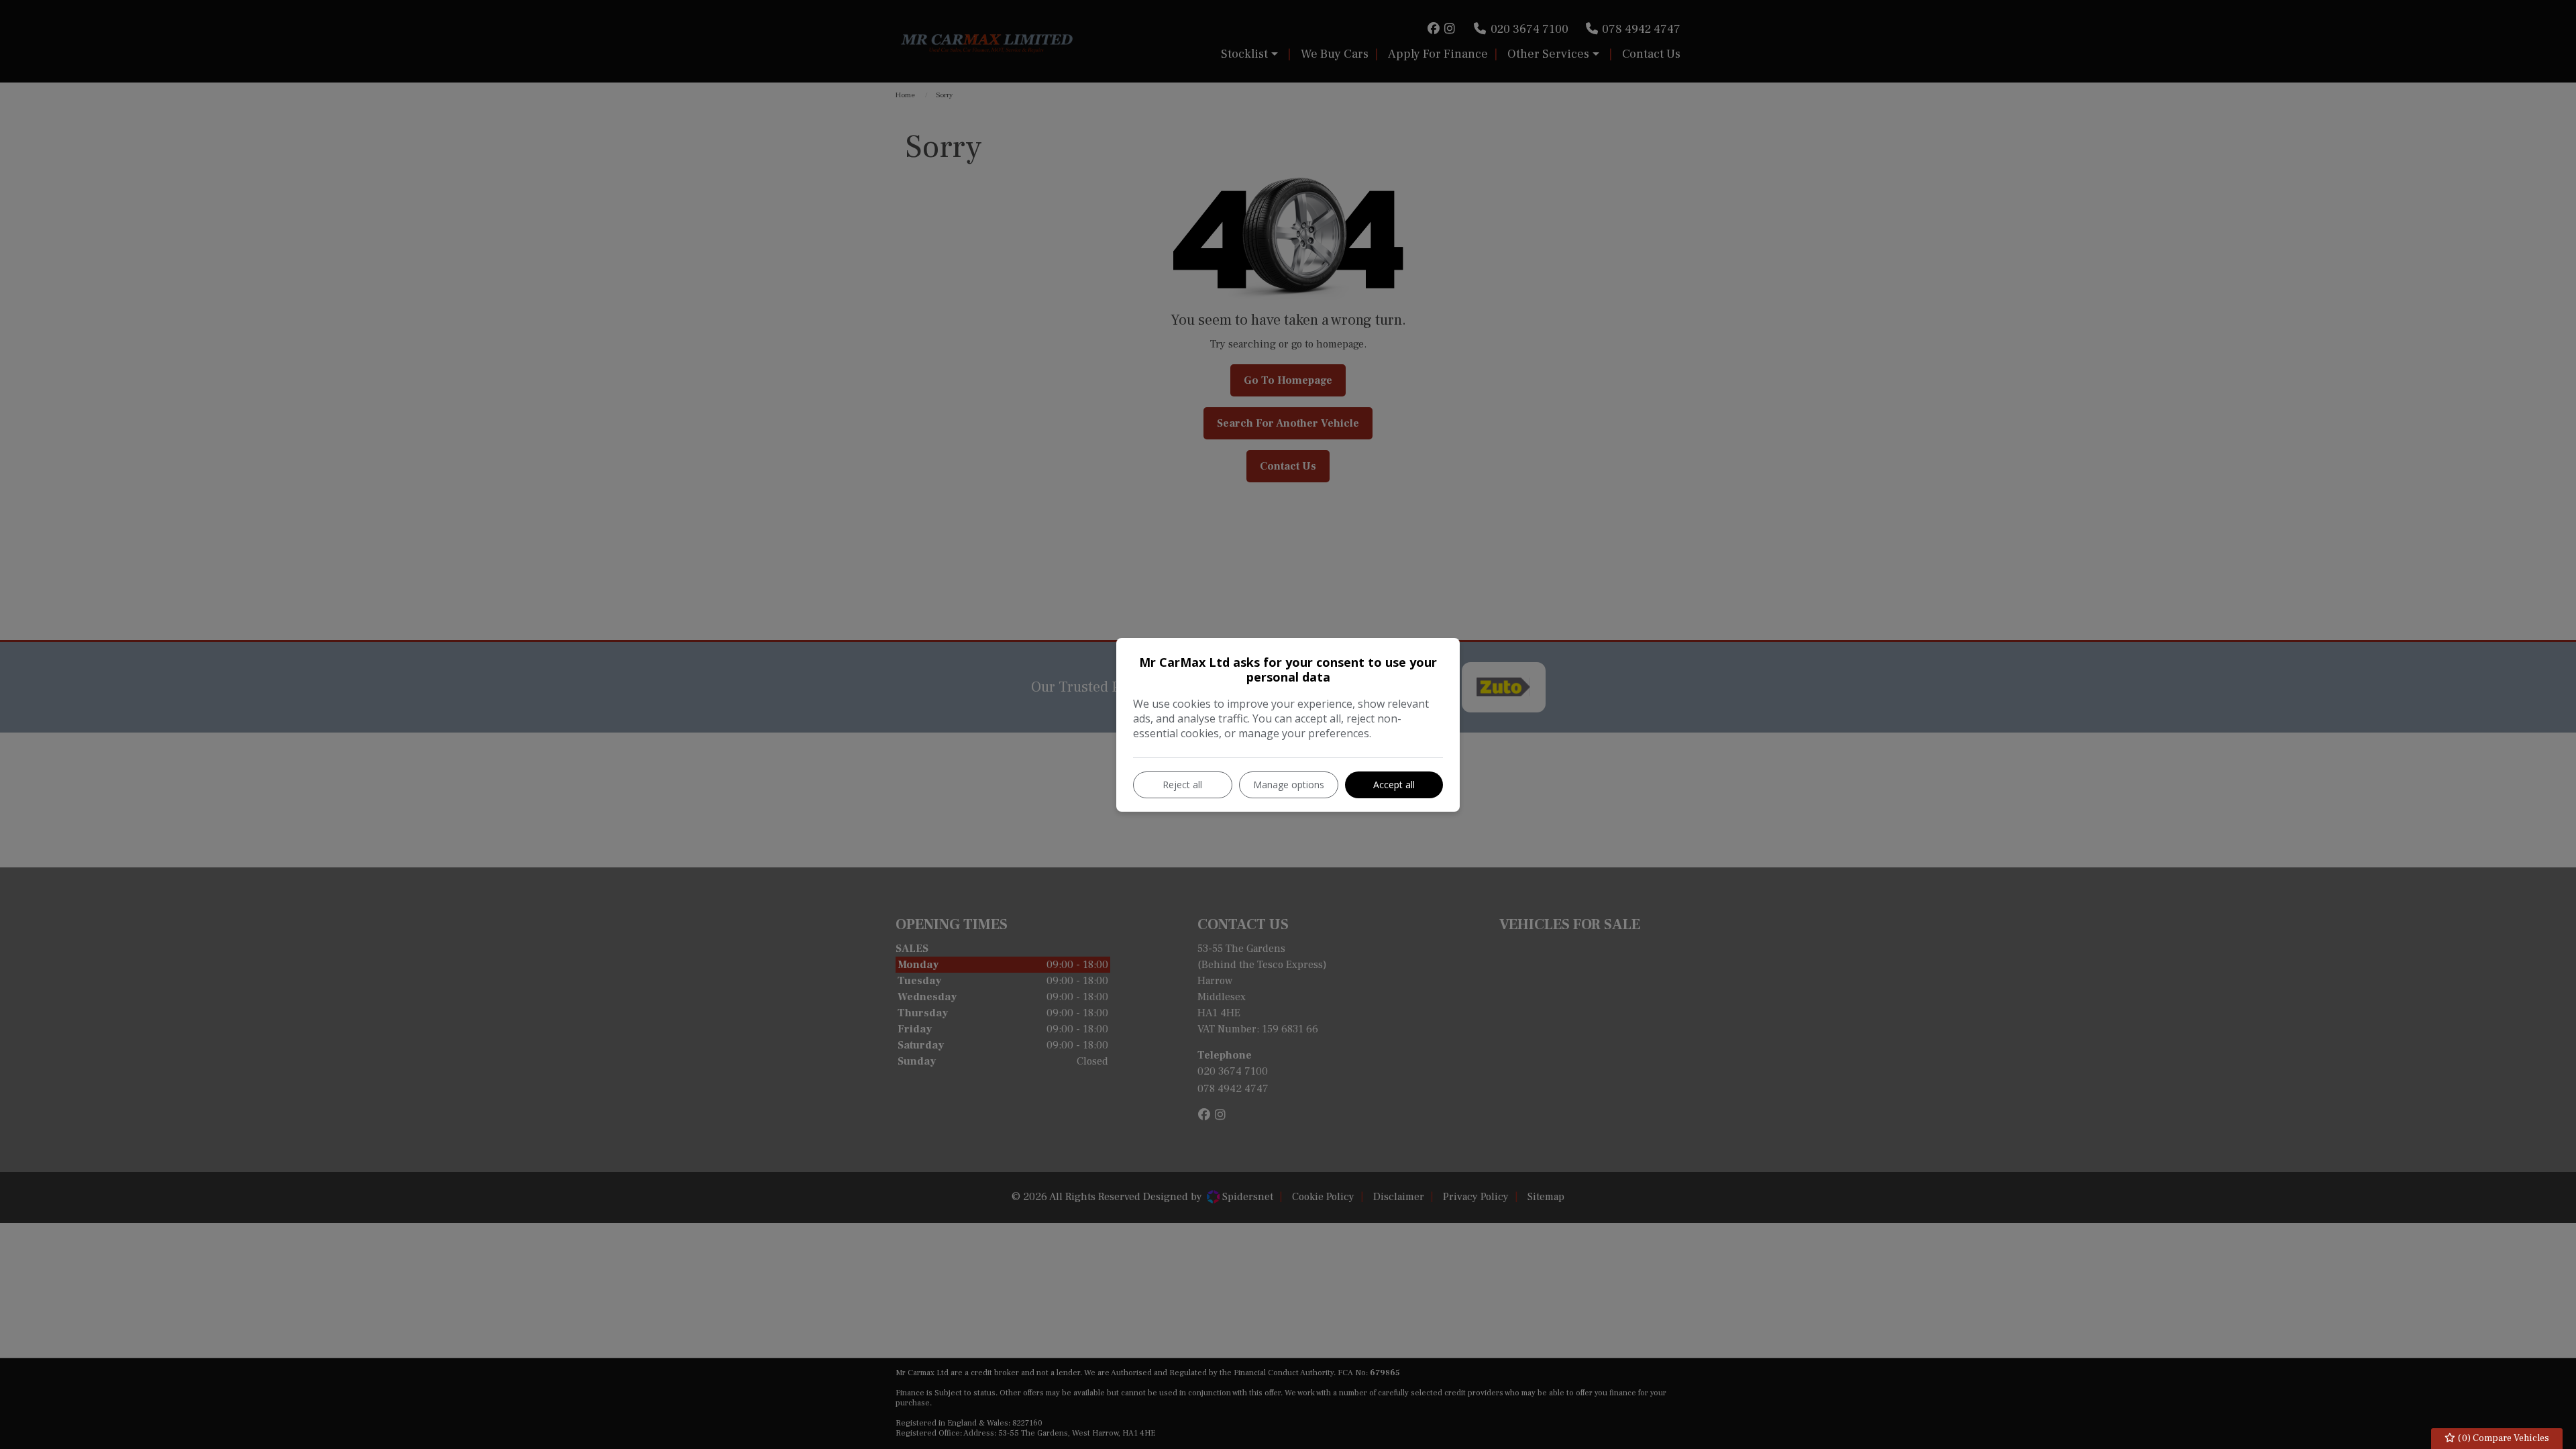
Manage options (1289, 785)
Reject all (1182, 785)
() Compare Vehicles (2503, 1438)
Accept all (1394, 785)
